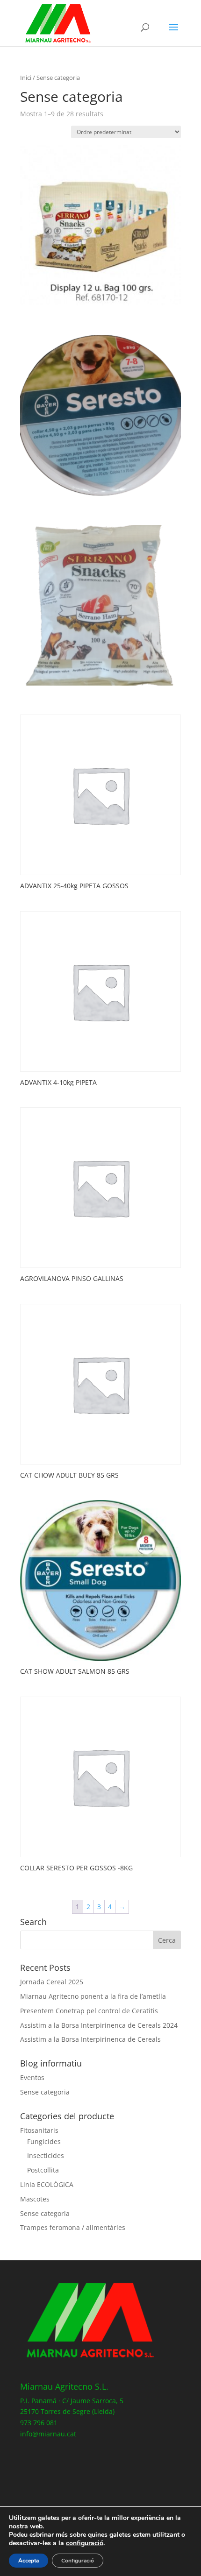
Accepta (29, 2561)
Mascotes (35, 2199)
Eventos (32, 2077)
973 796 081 (39, 2423)
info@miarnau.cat (48, 2434)
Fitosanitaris (39, 2130)
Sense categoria (45, 2092)
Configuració (78, 2561)
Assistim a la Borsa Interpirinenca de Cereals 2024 (99, 2025)
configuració (85, 2543)
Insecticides (46, 2155)
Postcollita (43, 2170)
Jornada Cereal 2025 (52, 1982)
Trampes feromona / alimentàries (73, 2227)
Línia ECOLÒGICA (47, 2184)
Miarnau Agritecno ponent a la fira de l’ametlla (93, 1996)
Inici (26, 78)
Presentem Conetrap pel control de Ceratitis (89, 2011)
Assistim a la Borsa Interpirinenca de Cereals (90, 2039)
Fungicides (44, 2141)
